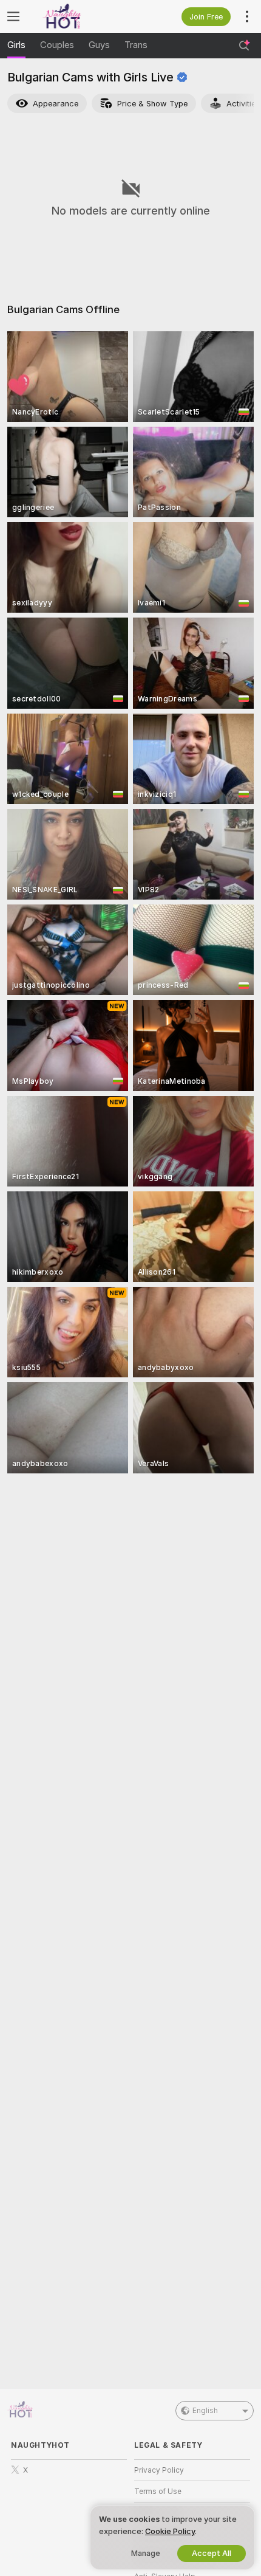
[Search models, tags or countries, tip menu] (244, 46)
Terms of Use (158, 2492)
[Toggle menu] (13, 16)
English (205, 2411)
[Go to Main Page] (79, 16)
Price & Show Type (152, 104)
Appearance (56, 104)
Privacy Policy (159, 2470)
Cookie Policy (170, 2531)
